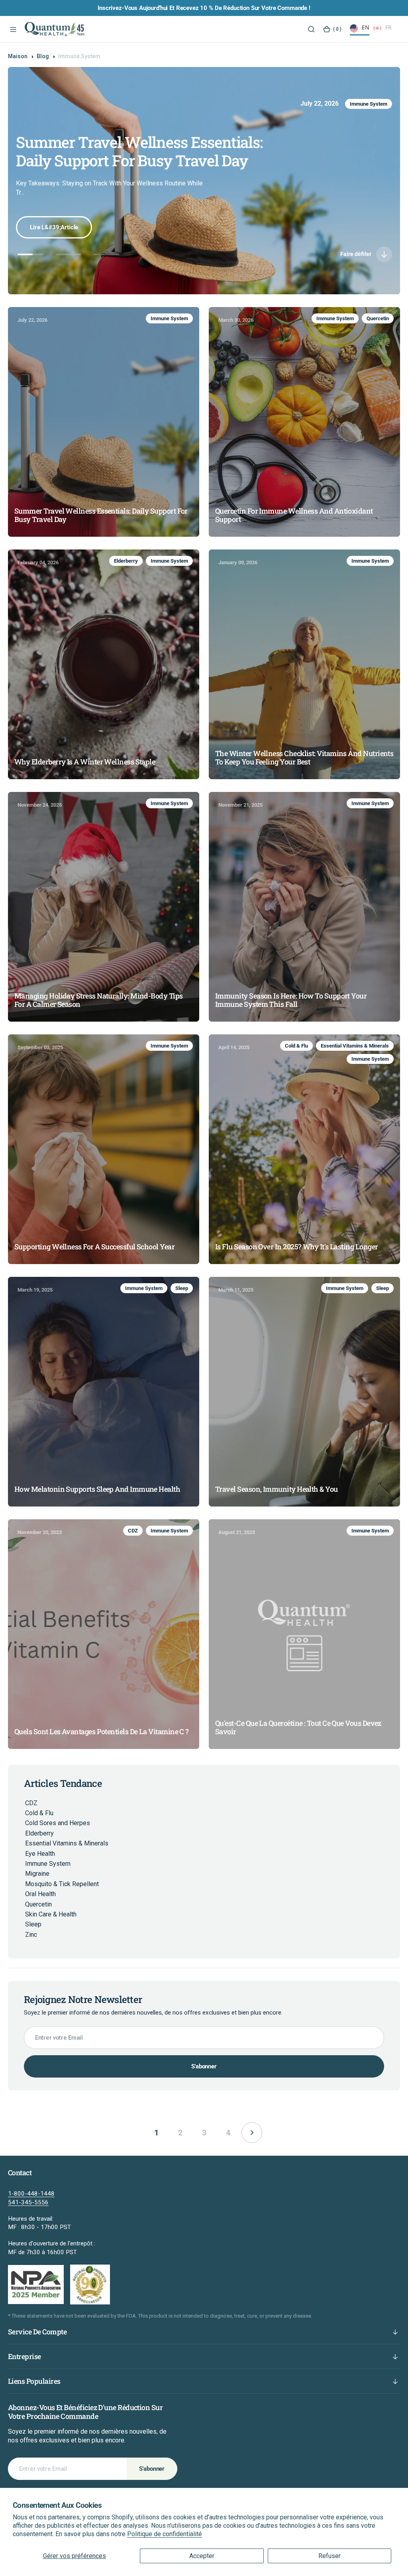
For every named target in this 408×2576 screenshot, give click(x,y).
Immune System (333, 104)
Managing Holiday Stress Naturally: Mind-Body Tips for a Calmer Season (99, 1000)
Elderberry (126, 561)
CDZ (133, 1531)
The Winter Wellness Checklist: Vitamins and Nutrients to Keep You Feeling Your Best (304, 758)
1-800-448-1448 (31, 2194)
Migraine (37, 1874)
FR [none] (388, 27)
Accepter (202, 2556)
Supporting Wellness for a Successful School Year (94, 1247)
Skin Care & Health (51, 1914)
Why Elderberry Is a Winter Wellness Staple (85, 762)
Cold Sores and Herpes (58, 1823)
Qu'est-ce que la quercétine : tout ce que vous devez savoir (298, 1728)
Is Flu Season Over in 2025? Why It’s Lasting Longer (296, 1247)
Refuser (330, 2556)
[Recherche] (311, 29)
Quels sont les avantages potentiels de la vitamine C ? (102, 1732)
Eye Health (40, 1854)
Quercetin (376, 104)
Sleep (182, 1288)
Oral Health (40, 1894)
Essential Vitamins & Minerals (355, 1046)
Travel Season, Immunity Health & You (277, 1489)
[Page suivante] (252, 2133)
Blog (43, 56)
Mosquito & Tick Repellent (62, 1884)
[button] (12, 29)
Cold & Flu (296, 1046)
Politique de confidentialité (165, 2534)
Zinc (31, 1935)
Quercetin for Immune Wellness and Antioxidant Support (142, 151)
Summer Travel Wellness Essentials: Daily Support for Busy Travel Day (101, 515)
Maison (18, 56)
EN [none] (366, 27)
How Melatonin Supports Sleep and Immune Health (97, 1489)
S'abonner (204, 2066)
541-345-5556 (28, 2202)
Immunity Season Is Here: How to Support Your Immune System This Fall (291, 1000)
